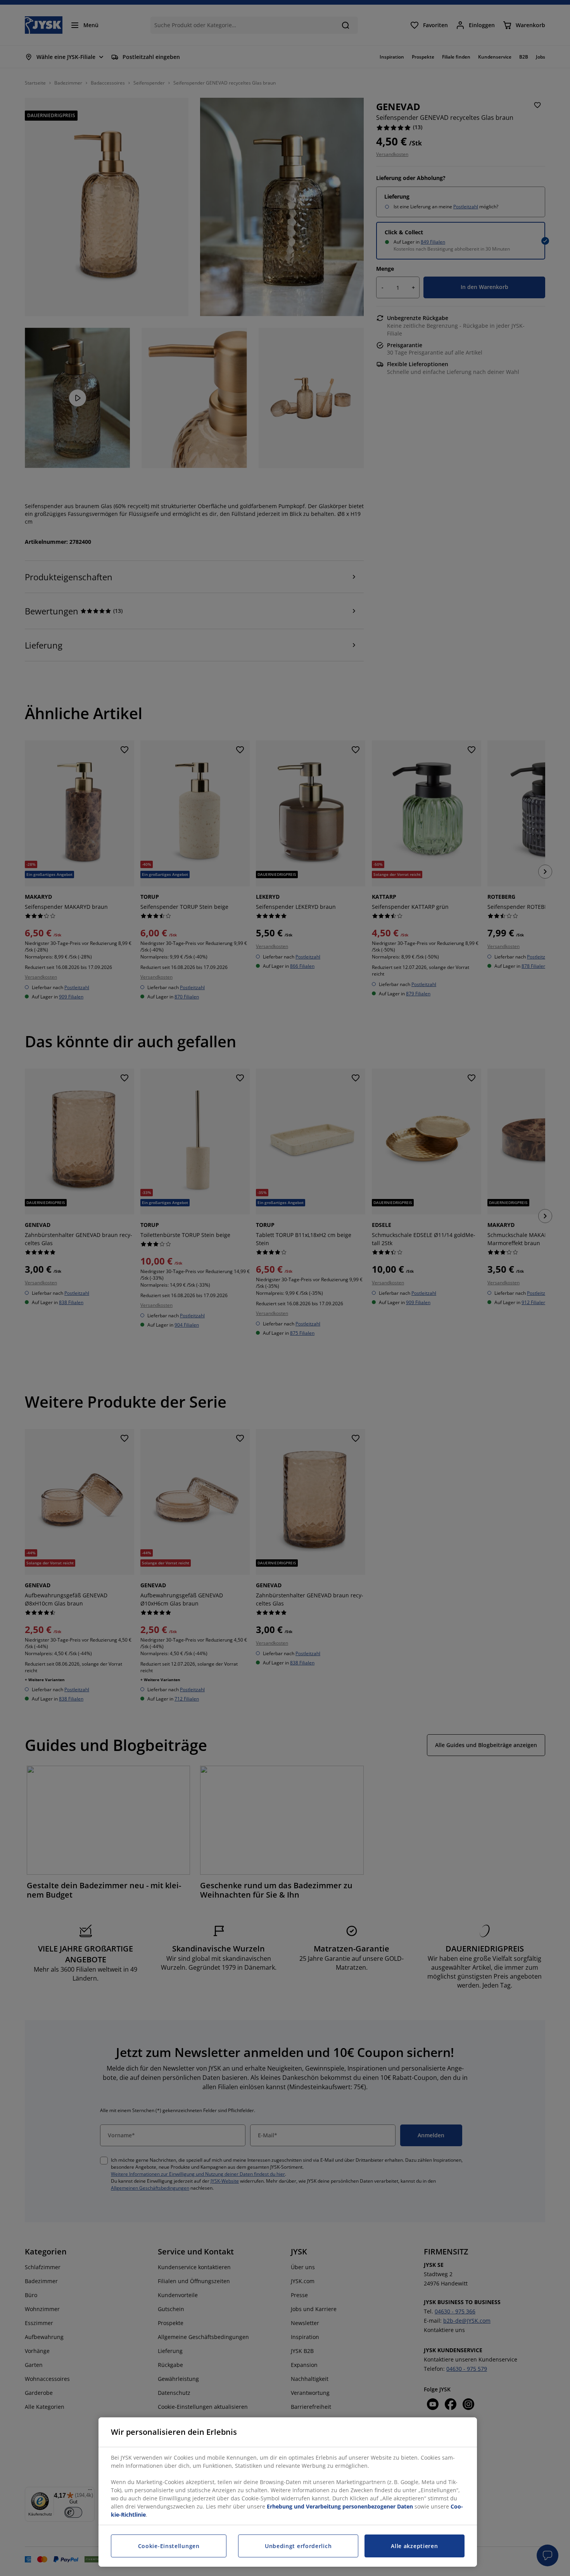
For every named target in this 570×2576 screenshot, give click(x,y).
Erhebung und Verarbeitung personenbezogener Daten (340, 2506)
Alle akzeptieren (414, 2546)
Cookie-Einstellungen (169, 2546)
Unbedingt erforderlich (298, 2546)
